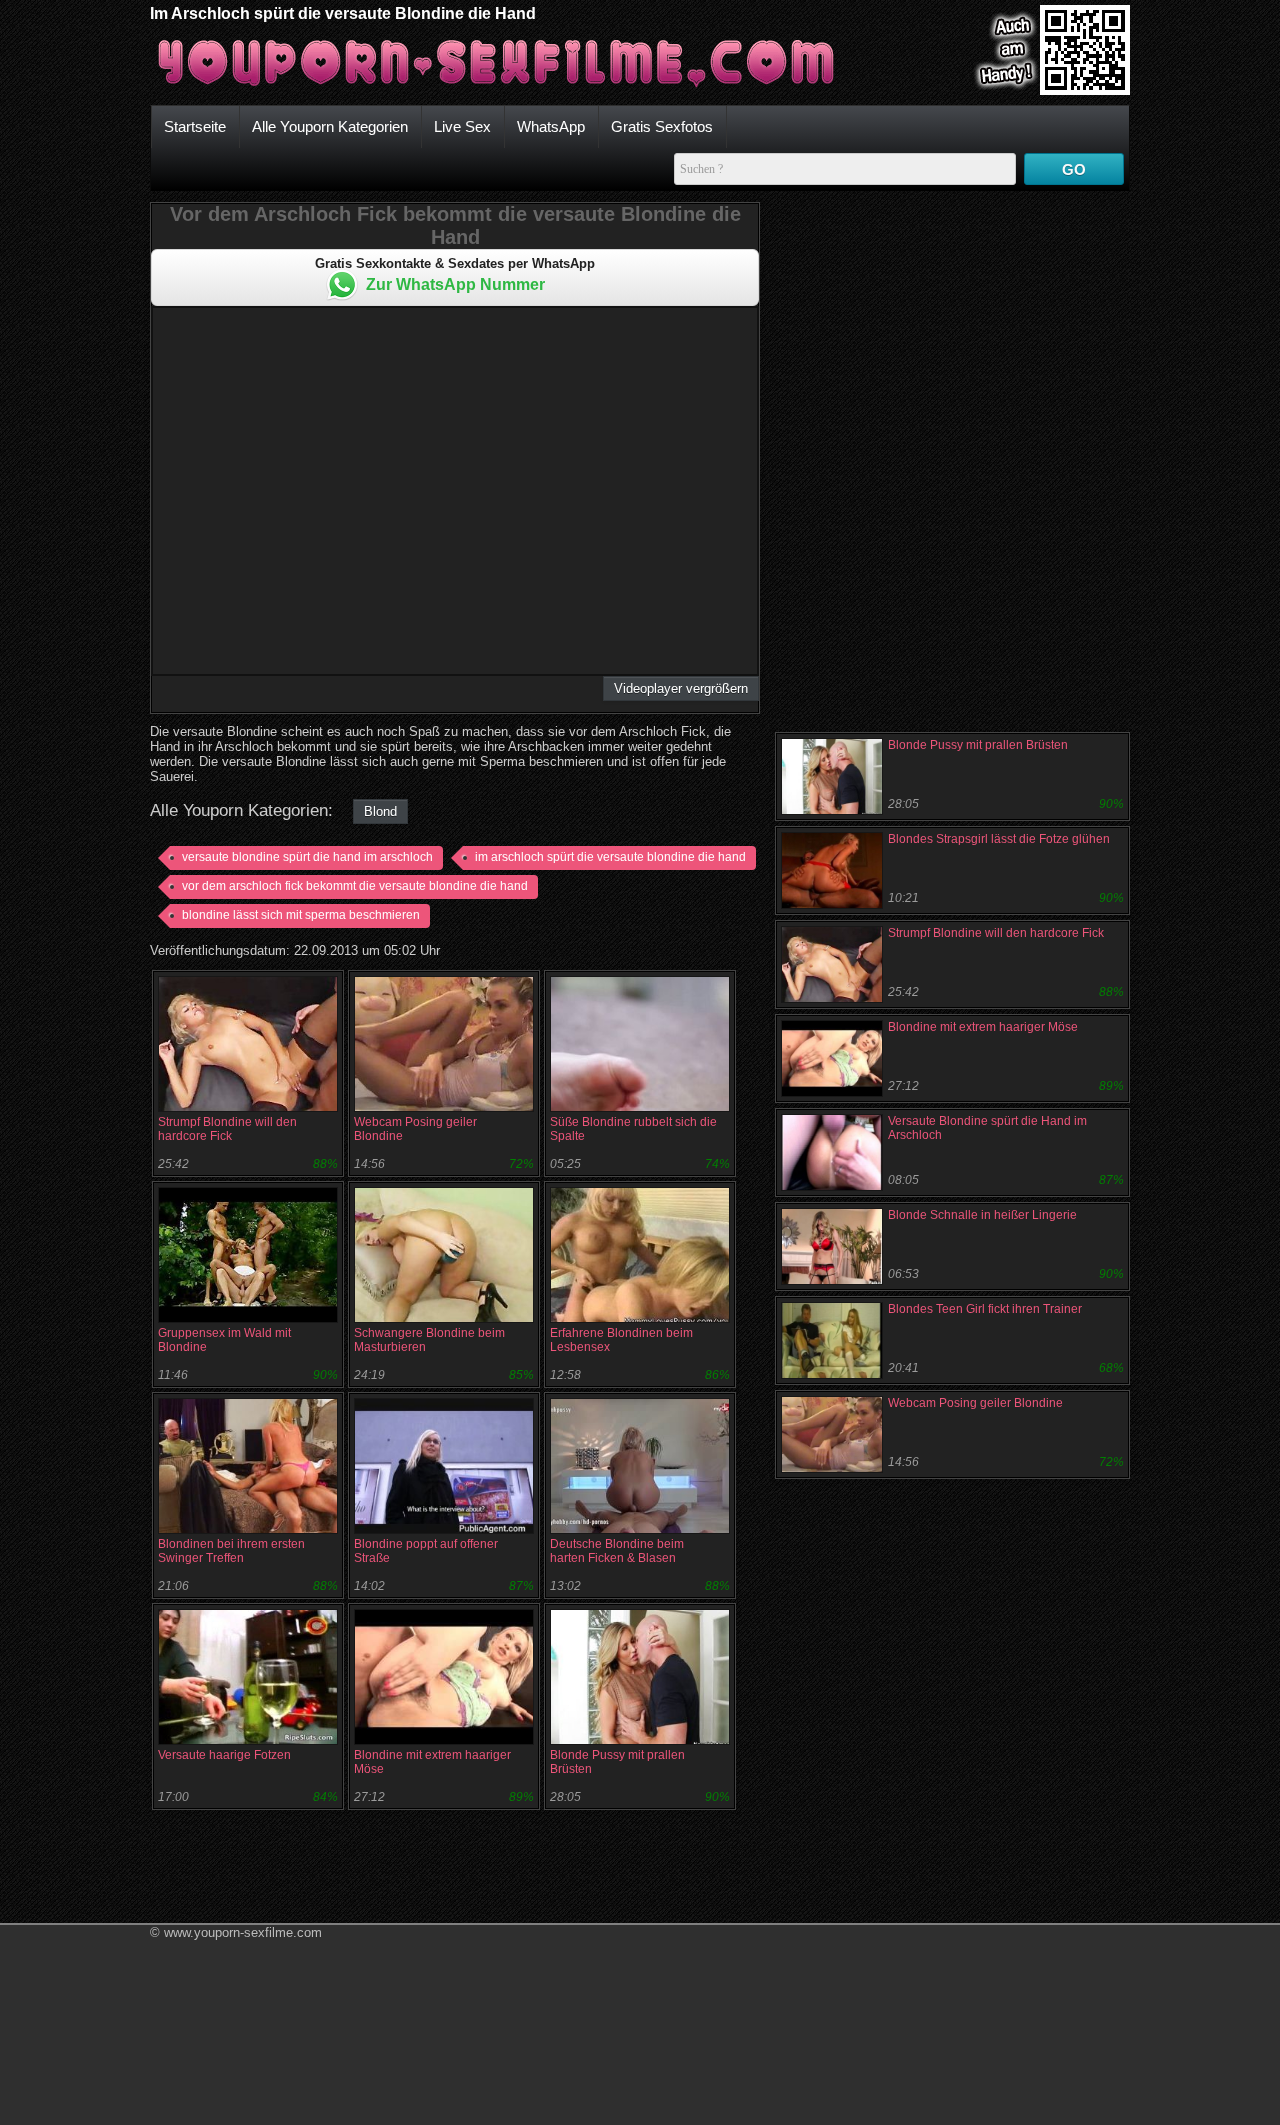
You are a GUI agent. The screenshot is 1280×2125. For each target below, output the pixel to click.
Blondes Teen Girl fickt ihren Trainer (985, 1309)
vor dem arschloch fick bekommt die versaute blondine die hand (355, 886)
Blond (380, 811)
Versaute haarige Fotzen (224, 1755)
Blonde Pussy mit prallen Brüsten (978, 745)
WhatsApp (551, 126)
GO (1074, 169)
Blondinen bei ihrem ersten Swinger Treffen (231, 1551)
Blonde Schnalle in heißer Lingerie (982, 1215)
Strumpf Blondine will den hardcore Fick (227, 1129)
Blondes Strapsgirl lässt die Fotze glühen (999, 839)
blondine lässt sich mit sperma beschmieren (301, 915)
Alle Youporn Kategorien (330, 126)
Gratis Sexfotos (662, 126)
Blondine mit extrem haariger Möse (983, 1027)
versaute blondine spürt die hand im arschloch (307, 857)
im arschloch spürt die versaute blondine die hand (610, 857)
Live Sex (462, 126)
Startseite (195, 126)
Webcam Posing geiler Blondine (975, 1403)
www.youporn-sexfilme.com (243, 1932)
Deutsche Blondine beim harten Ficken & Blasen (617, 1551)
